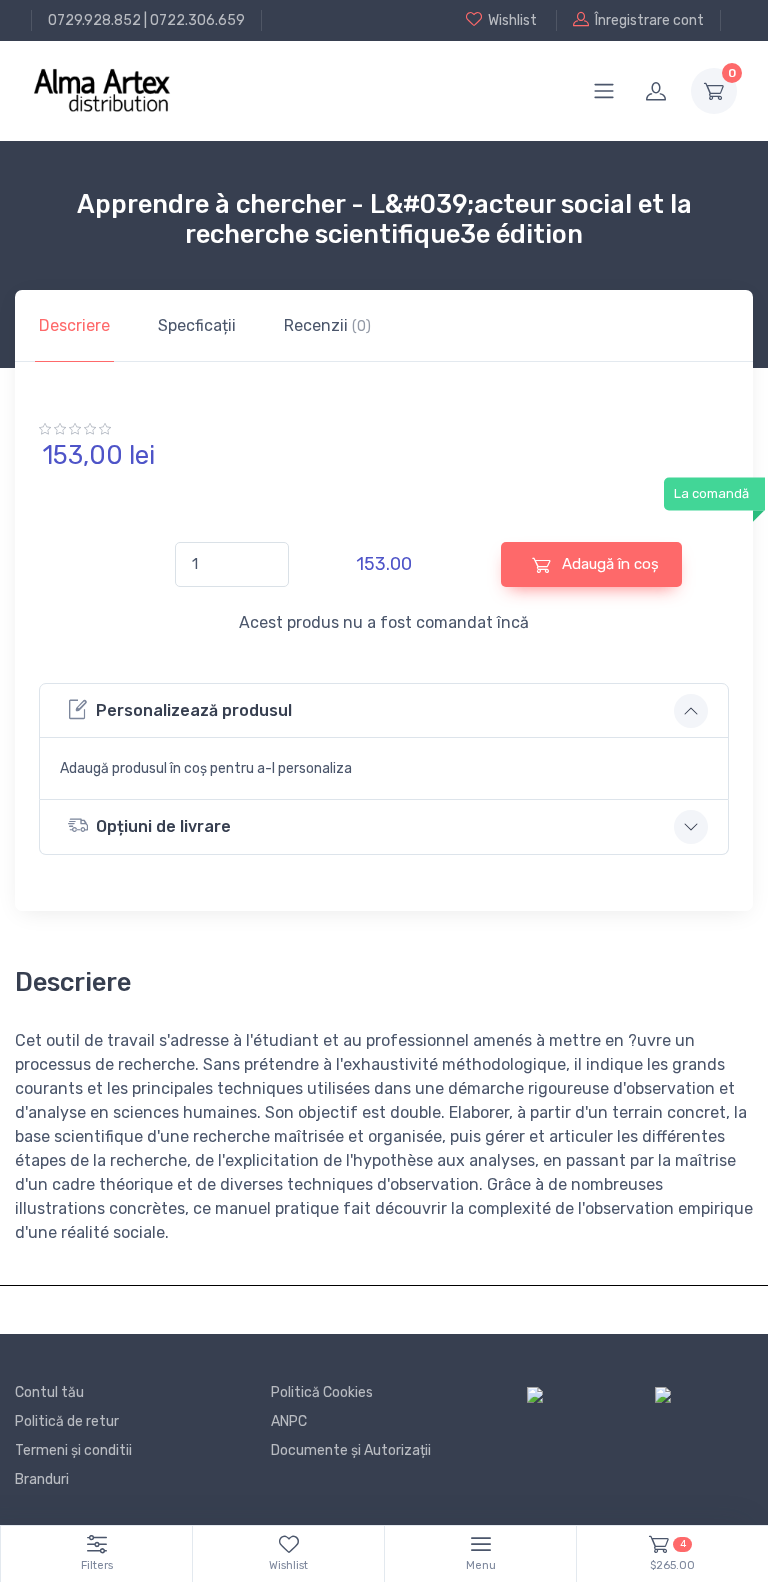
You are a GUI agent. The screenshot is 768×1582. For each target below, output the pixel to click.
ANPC (289, 1421)
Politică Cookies (322, 1392)
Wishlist (512, 20)
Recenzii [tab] (327, 325)
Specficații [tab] (197, 325)
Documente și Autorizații (351, 1450)
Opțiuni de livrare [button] (163, 826)
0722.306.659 (197, 20)
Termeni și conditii (73, 1450)
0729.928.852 (94, 20)
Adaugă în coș (608, 564)
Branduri (42, 1479)
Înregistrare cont (649, 20)
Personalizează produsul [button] (194, 710)
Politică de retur (67, 1421)
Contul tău (49, 1392)
